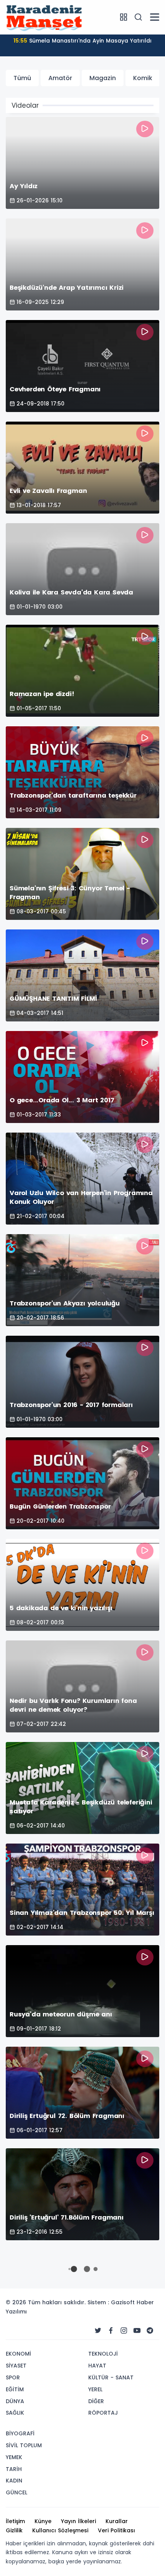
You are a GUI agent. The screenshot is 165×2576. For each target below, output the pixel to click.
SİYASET (16, 2366)
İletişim (15, 2521)
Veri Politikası (116, 2530)
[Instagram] (124, 2331)
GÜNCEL (16, 2492)
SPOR (13, 2377)
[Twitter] (98, 2331)
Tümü (22, 78)
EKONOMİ (18, 2354)
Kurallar (117, 2521)
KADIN (14, 2481)
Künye (43, 2521)
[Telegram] (150, 2331)
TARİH (14, 2469)
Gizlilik (14, 2530)
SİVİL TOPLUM (24, 2445)
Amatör (60, 78)
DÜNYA (15, 2401)
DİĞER (96, 2401)
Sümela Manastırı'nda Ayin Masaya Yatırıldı (82, 41)
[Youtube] (137, 2331)
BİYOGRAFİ (20, 2433)
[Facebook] (111, 2331)
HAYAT (97, 2366)
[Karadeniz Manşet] (44, 17)
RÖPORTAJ (103, 2413)
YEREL (95, 2389)
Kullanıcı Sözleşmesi (60, 2530)
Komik (143, 78)
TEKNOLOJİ (103, 2354)
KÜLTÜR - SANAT (111, 2377)
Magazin (103, 78)
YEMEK (14, 2457)
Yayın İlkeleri (78, 2521)
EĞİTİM (15, 2389)
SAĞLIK (15, 2413)
